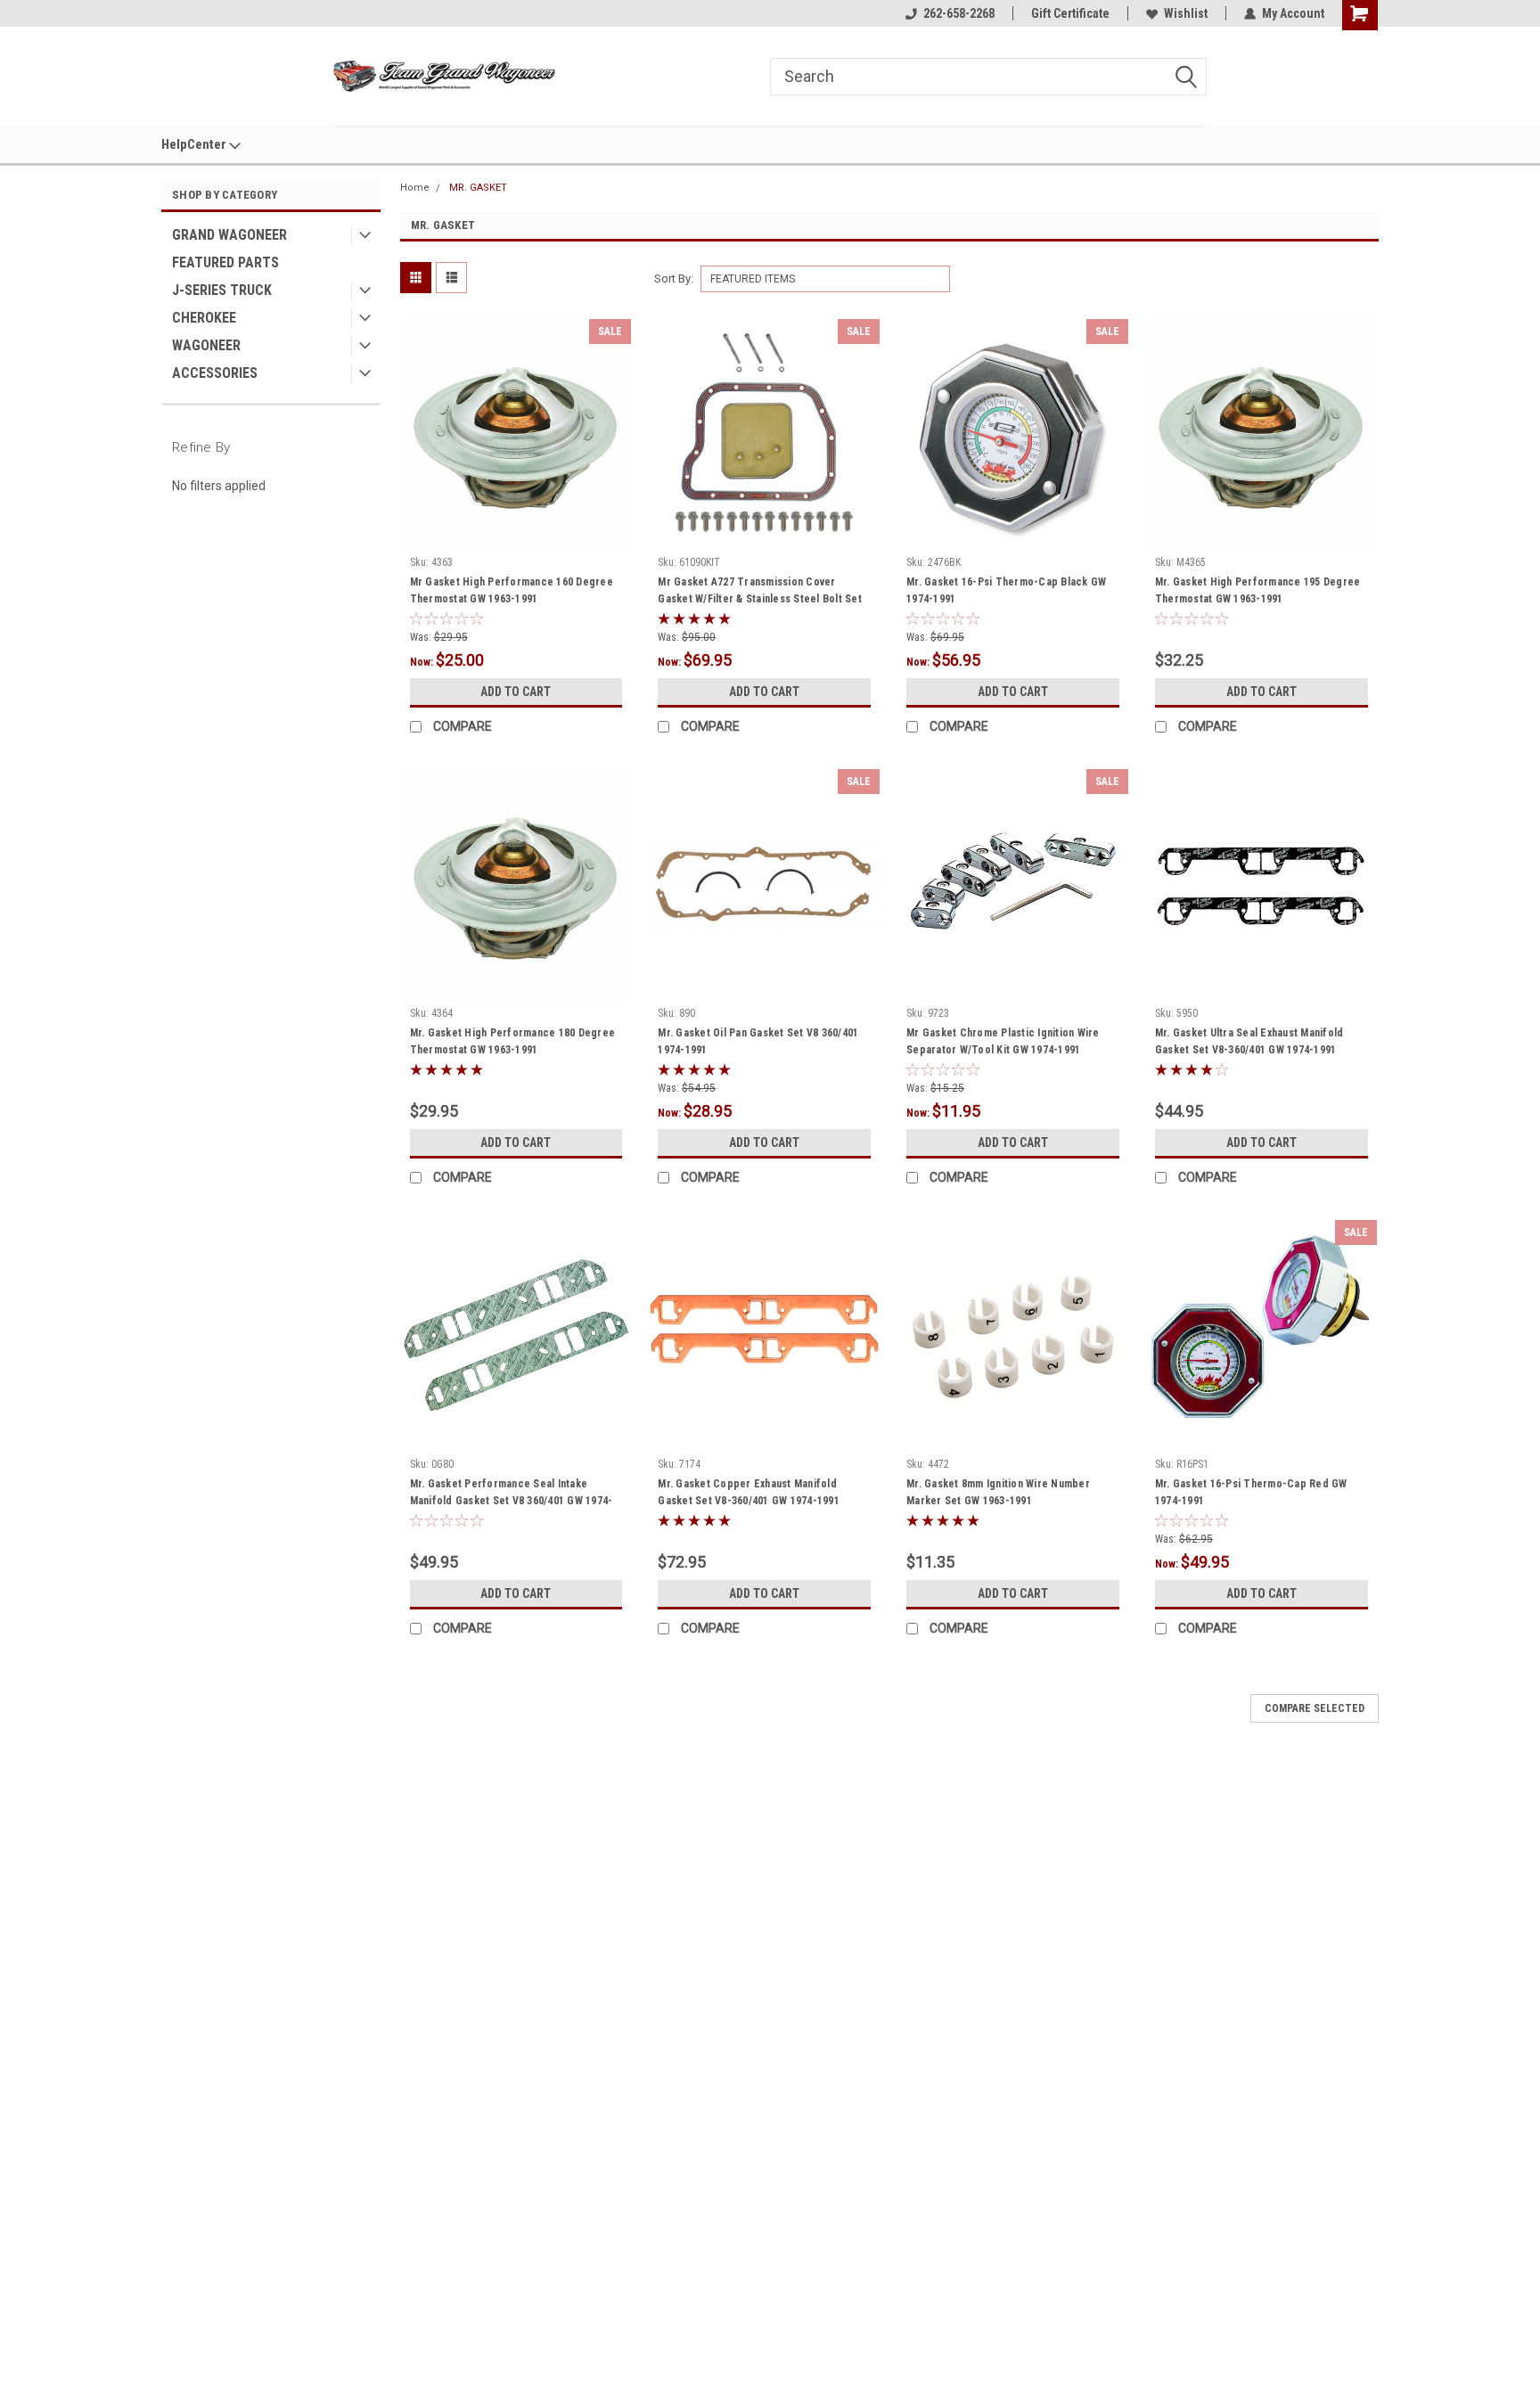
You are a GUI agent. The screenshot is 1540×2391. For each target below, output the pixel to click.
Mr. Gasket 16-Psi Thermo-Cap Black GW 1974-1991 (1006, 590)
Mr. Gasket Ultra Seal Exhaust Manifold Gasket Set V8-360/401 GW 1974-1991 (1249, 1041)
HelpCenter (195, 144)
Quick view (516, 536)
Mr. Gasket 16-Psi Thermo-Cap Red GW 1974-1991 (1251, 1492)
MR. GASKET (478, 188)
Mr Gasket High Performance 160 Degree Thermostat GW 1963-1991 (512, 590)
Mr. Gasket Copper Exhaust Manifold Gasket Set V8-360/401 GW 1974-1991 (749, 1492)
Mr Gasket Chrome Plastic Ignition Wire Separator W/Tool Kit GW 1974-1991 (1003, 1041)
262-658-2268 (959, 13)
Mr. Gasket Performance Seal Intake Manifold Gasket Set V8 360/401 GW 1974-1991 (512, 1501)
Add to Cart (516, 692)
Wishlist (1186, 13)
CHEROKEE (204, 318)
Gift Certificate (1070, 13)
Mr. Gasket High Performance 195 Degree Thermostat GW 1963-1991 (1258, 590)
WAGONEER (206, 345)
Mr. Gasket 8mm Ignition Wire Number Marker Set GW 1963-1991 (998, 1492)
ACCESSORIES (215, 373)
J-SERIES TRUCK (222, 290)
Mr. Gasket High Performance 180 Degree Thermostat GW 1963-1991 (513, 1041)
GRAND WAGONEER (229, 235)
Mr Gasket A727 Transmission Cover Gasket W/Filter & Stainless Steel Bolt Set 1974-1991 (760, 599)
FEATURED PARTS (225, 262)
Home (415, 188)
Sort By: (674, 278)
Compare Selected (1315, 1708)
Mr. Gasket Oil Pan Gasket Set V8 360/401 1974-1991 (758, 1041)
